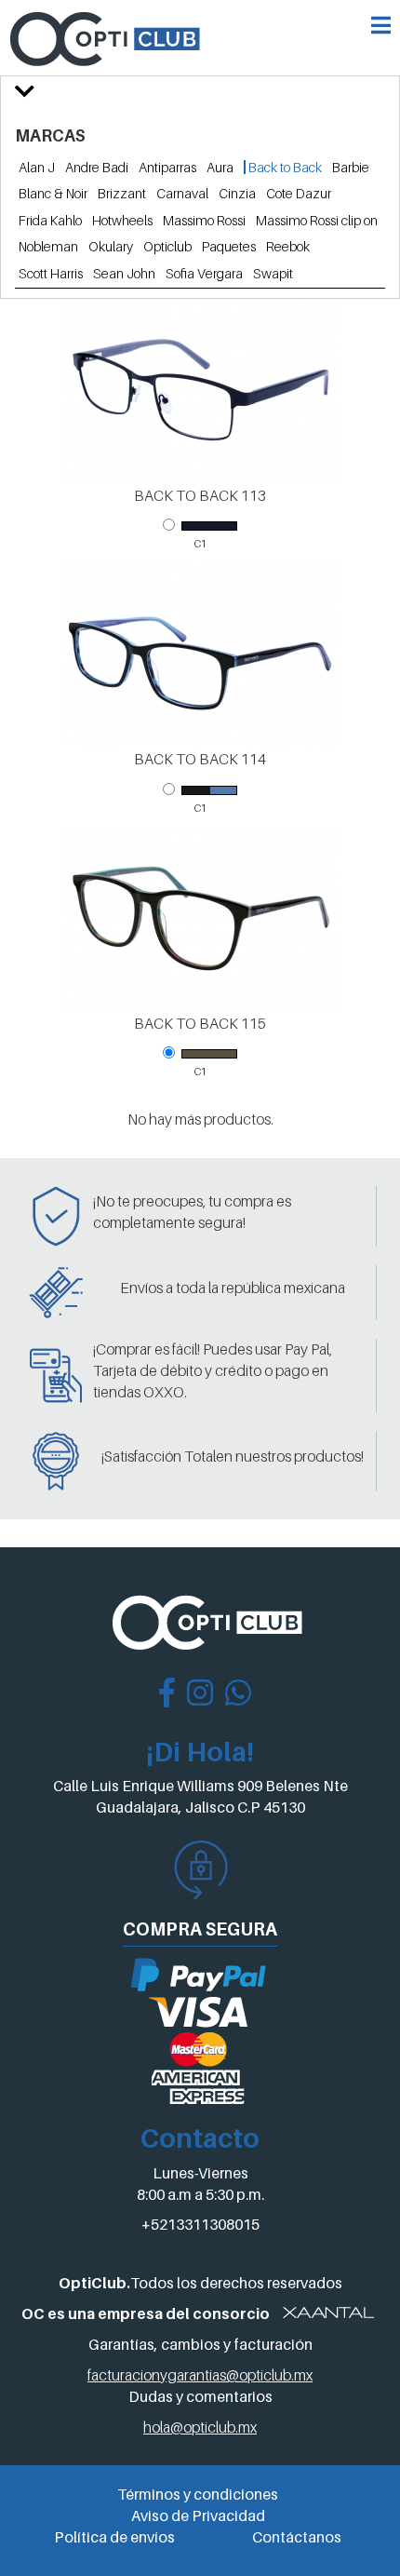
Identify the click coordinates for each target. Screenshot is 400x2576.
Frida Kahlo (50, 220)
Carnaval (182, 193)
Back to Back (284, 167)
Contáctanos (297, 2537)
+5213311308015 (200, 2224)
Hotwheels (122, 220)
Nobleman (48, 246)
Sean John (124, 273)
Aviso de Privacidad (198, 2515)
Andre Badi (97, 167)
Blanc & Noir (53, 193)
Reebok (288, 246)
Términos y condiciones (198, 2494)
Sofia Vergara (204, 273)
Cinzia (237, 193)
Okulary (111, 246)
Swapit (273, 273)
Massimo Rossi (204, 220)
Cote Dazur (299, 193)
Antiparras (167, 167)
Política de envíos (114, 2537)
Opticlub (167, 246)
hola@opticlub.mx (200, 2427)
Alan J (37, 167)
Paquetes (229, 246)
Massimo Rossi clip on (317, 220)
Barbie (351, 167)
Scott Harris (51, 273)
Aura (220, 167)
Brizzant (122, 193)
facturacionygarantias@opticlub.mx (200, 2375)
